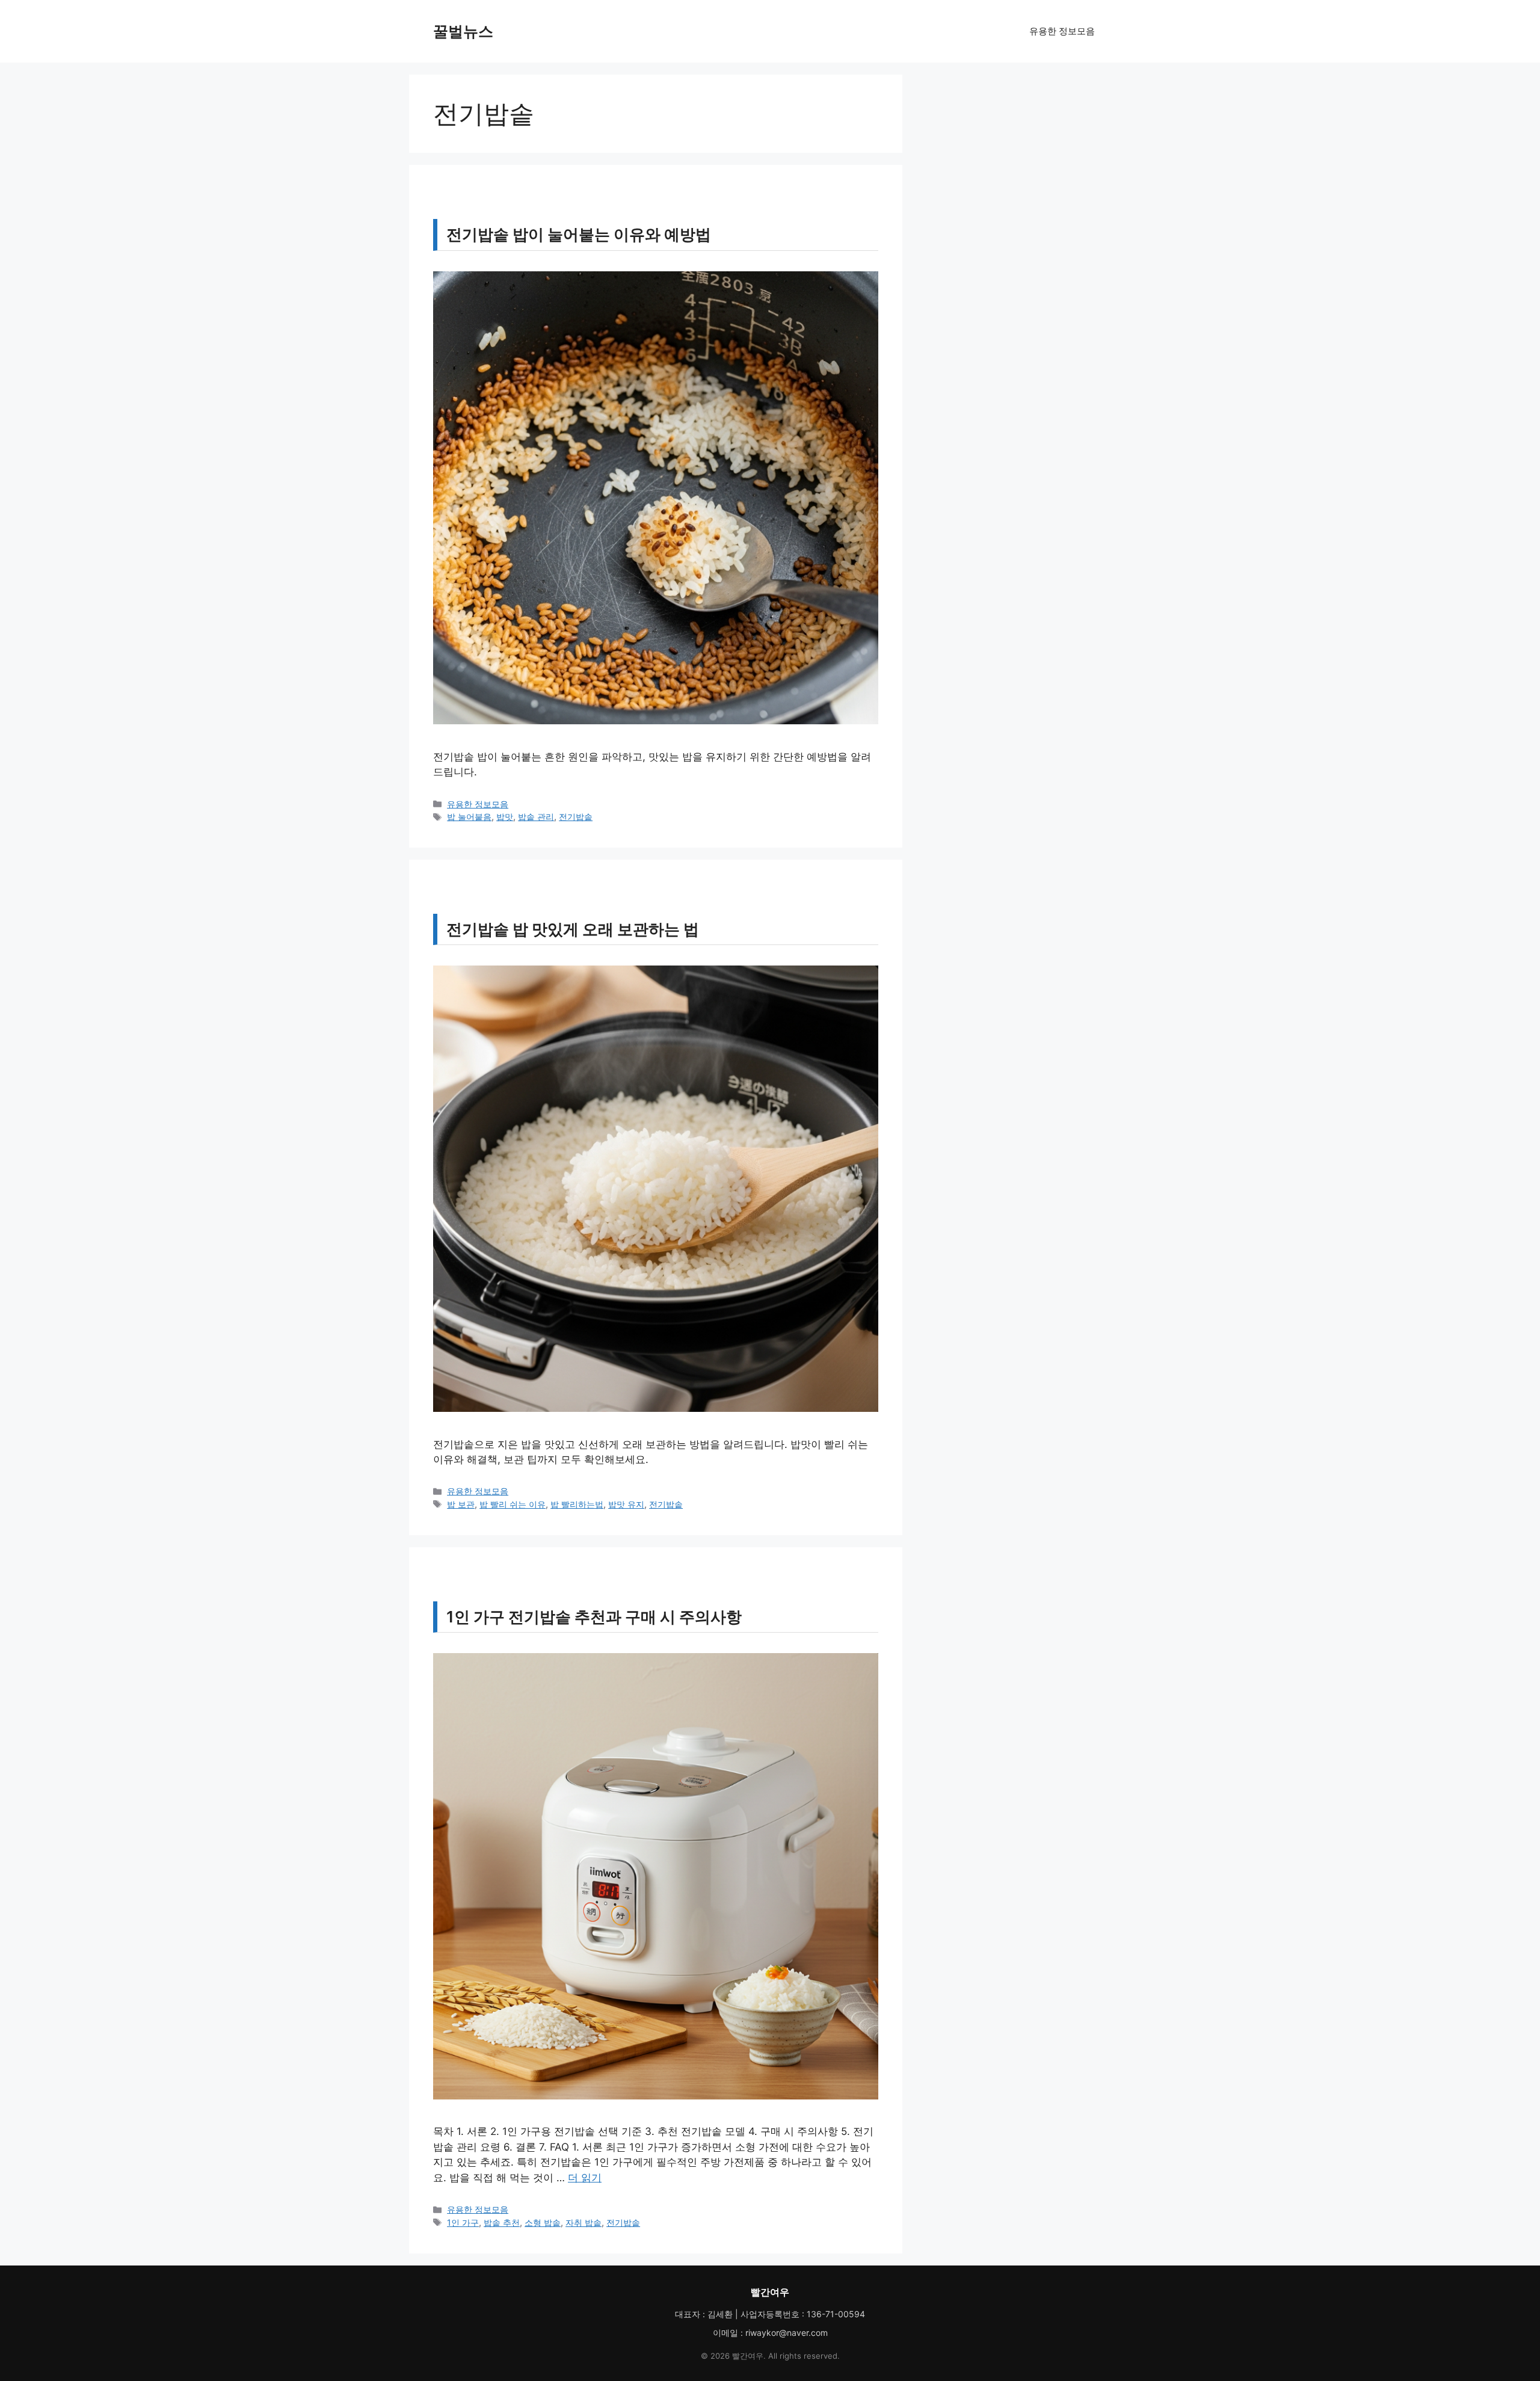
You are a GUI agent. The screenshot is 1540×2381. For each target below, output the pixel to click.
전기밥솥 (576, 817)
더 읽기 (585, 2178)
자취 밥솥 (584, 2222)
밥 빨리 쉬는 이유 (513, 1504)
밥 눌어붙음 (469, 817)
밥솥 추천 (502, 2222)
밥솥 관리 (536, 817)
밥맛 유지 (626, 1504)
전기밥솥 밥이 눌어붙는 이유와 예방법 (579, 234)
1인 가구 (463, 2222)
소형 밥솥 (543, 2222)
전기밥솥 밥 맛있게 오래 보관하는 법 (573, 929)
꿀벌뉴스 (463, 31)
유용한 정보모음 (1062, 31)
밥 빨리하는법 (577, 1504)
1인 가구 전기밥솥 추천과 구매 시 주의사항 (594, 1617)
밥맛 (505, 817)
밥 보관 (461, 1504)
